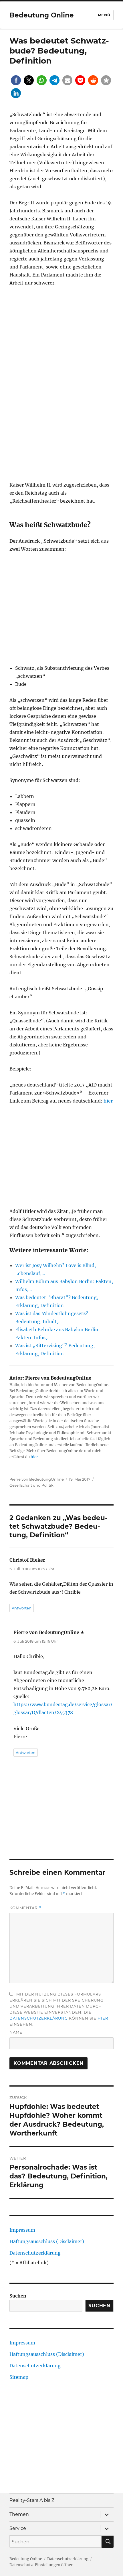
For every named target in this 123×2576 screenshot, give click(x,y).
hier (108, 1101)
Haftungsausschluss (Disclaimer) (47, 2241)
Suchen (18, 2296)
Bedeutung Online (42, 15)
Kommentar (25, 1908)
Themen (19, 2514)
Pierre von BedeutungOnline (37, 1479)
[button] (16, 80)
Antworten (22, 1608)
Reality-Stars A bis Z (32, 2500)
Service (18, 2528)
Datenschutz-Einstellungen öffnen (41, 2565)
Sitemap (19, 2377)
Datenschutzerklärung (39, 2018)
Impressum (22, 2230)
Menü (104, 15)
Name (16, 2032)
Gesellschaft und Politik (31, 1485)
